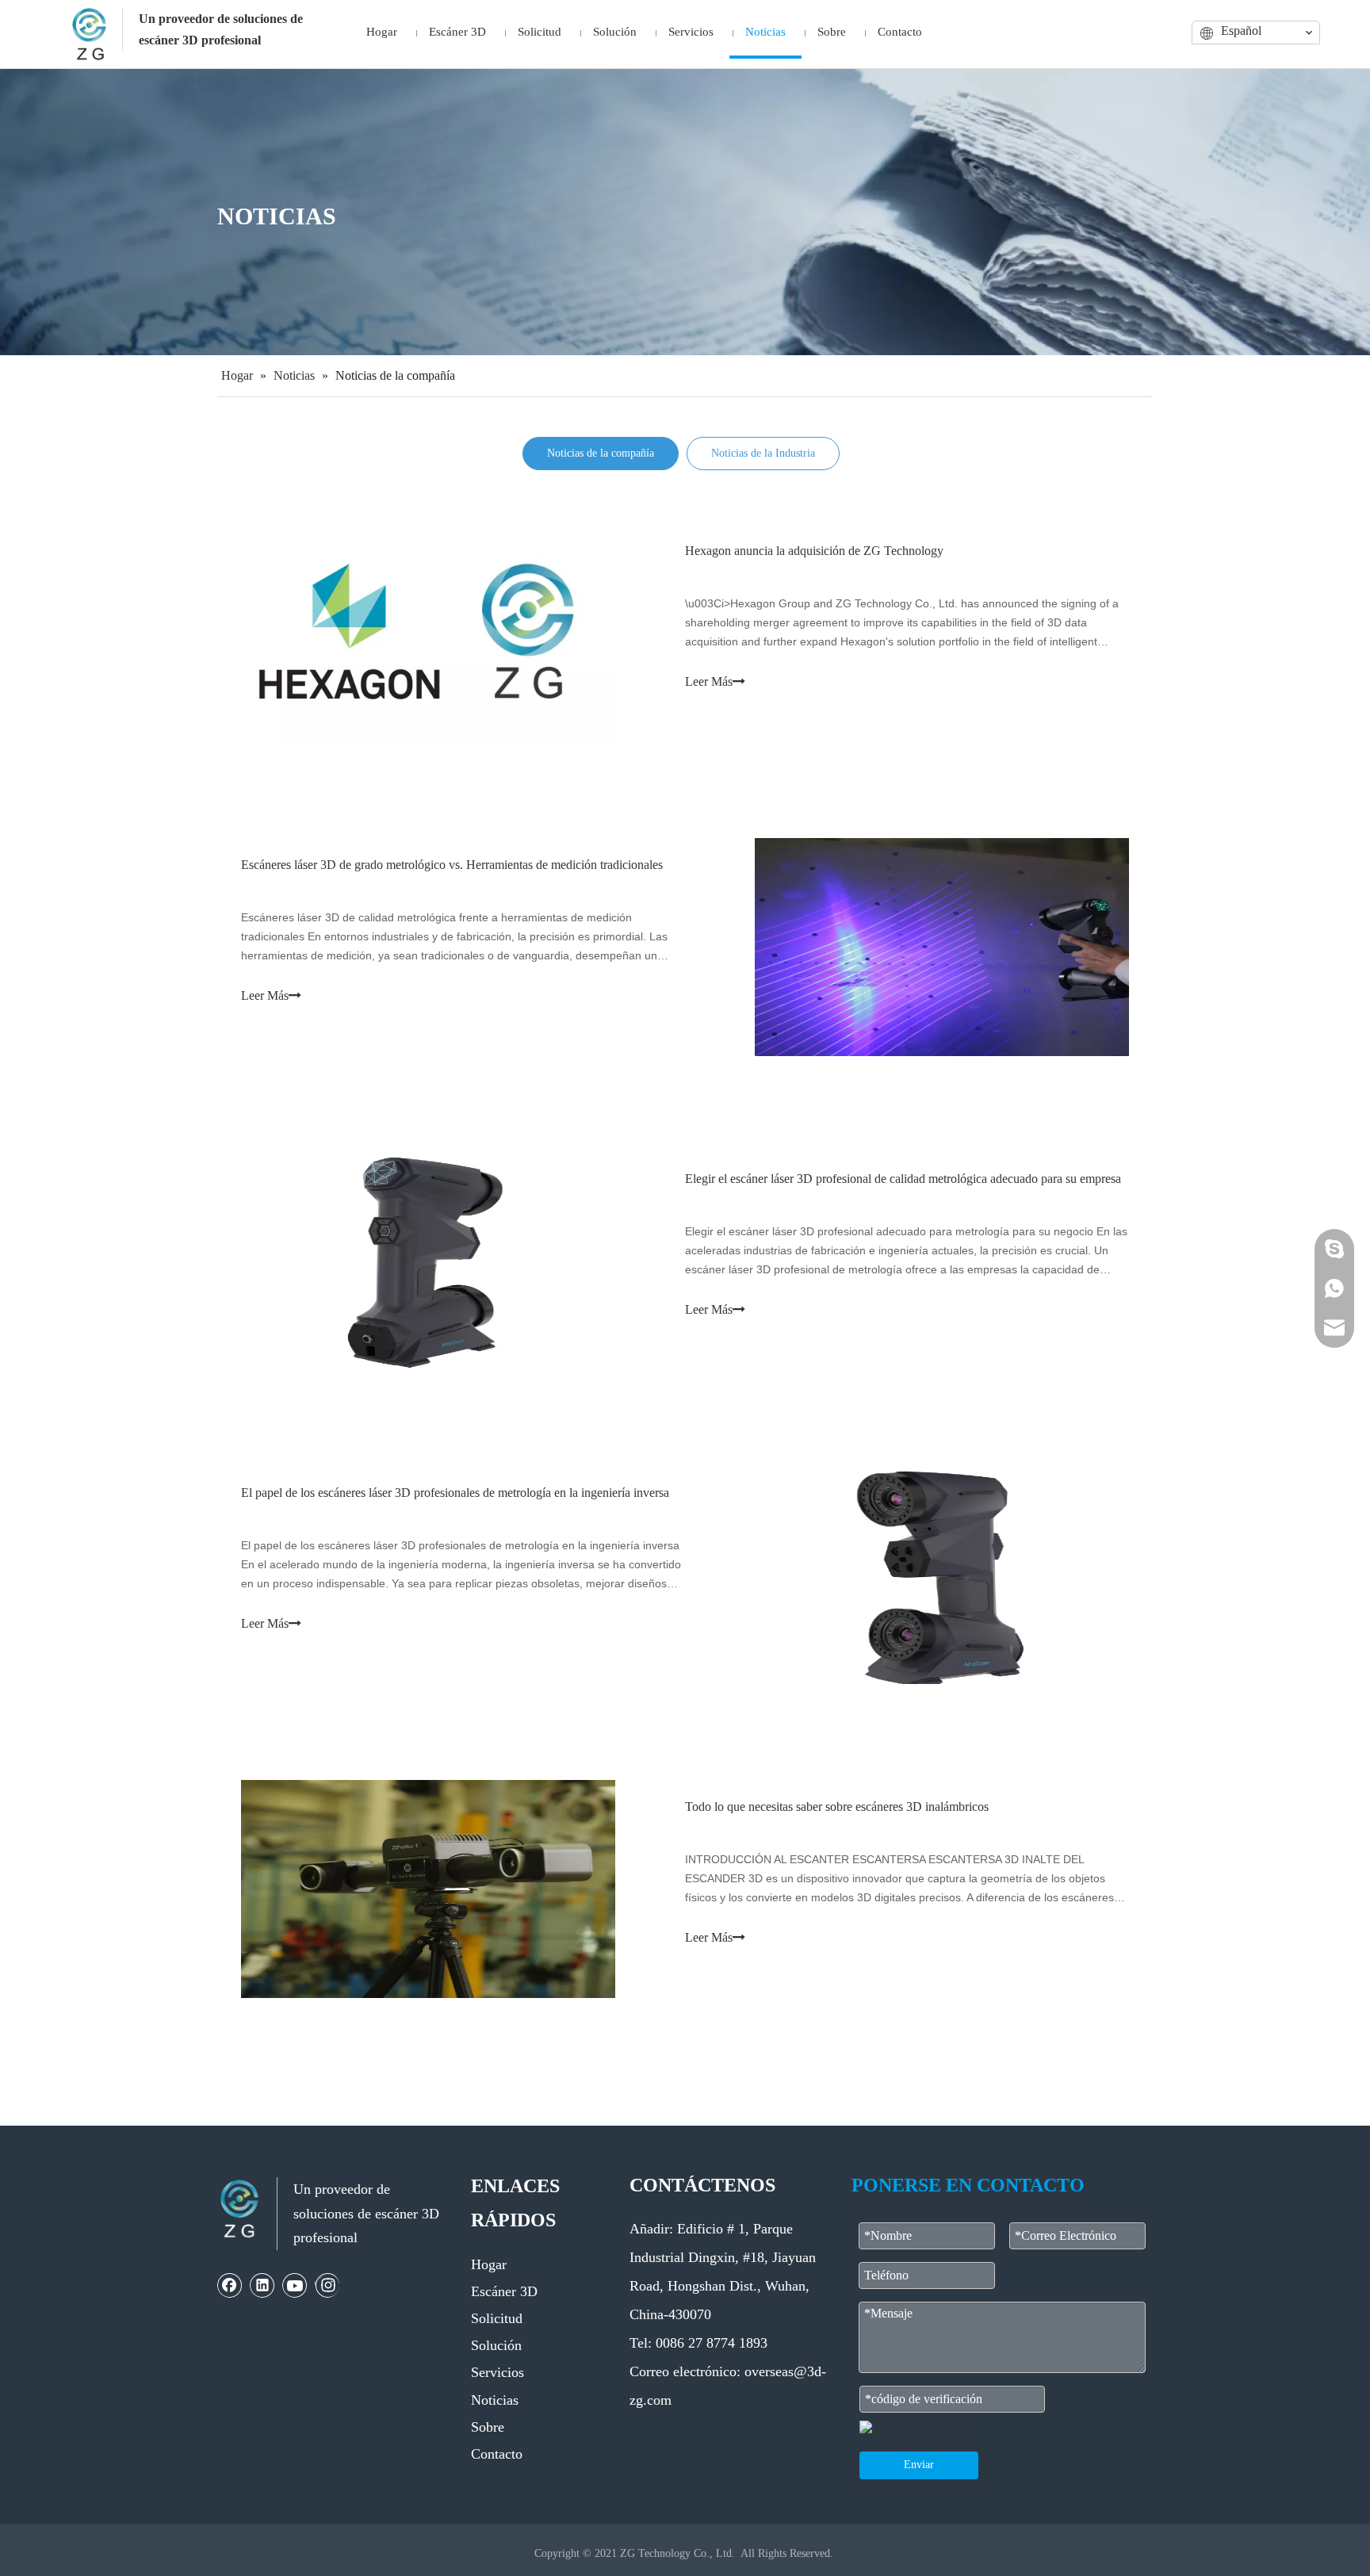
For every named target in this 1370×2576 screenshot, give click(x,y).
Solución (496, 2345)
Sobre (488, 2427)
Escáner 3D (504, 2291)
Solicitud (497, 2318)
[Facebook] (230, 2285)
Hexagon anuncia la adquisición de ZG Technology (814, 551)
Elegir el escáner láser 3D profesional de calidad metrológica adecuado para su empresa (903, 1179)
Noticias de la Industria (763, 453)
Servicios (497, 2372)
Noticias (495, 2400)
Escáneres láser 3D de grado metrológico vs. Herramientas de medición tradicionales (452, 865)
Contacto (497, 2454)
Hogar (489, 2264)
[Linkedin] (262, 2285)
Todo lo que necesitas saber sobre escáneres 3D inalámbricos (837, 1807)
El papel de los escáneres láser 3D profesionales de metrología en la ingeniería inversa (455, 1493)
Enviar (919, 2465)
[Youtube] (295, 2285)
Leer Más (709, 681)
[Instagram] (327, 2285)
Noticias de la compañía (601, 453)
